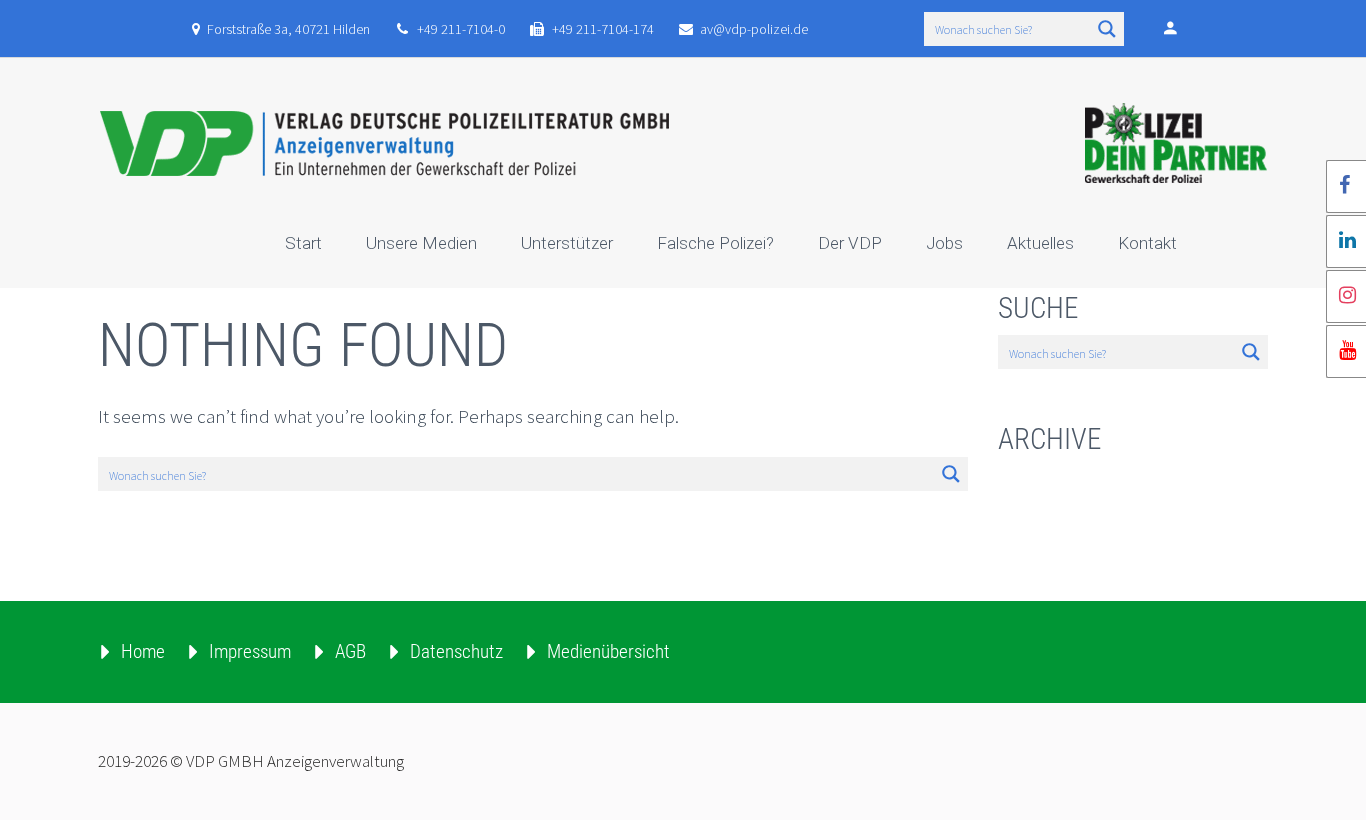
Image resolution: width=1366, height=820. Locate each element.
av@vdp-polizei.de (754, 29)
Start (303, 243)
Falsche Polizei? (715, 243)
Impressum (250, 651)
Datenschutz (456, 651)
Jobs (944, 243)
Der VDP (850, 243)
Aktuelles (1040, 243)
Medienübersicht (608, 651)
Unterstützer (567, 243)
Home (143, 651)
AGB (350, 651)
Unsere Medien (421, 243)
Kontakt (1147, 243)
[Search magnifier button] (1107, 29)
